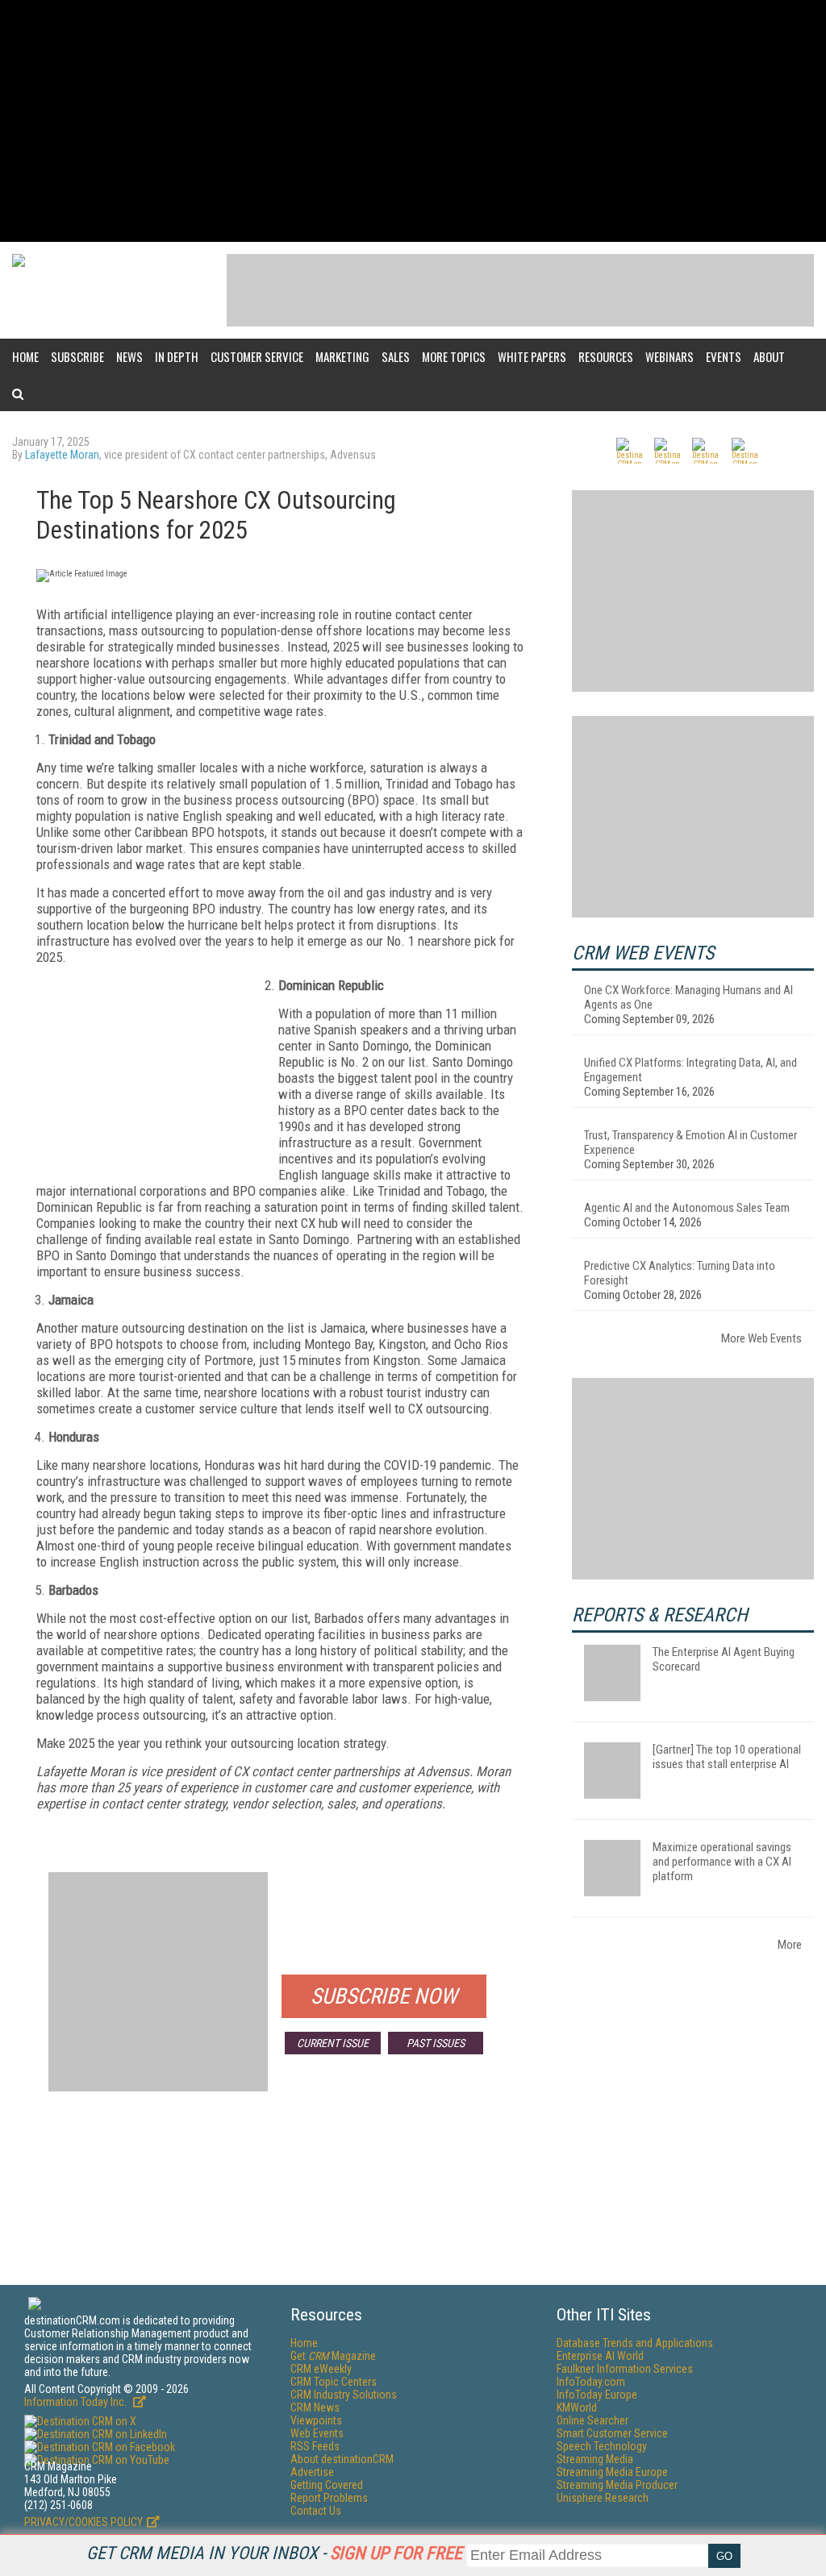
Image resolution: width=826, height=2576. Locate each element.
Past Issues (436, 2043)
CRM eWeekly (321, 2369)
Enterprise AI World (600, 2356)
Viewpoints (316, 2420)
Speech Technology (602, 2446)
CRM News (315, 2407)
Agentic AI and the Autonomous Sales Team (687, 1208)
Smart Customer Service (612, 2433)
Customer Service (257, 356)
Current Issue (333, 2043)
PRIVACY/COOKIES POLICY (83, 2522)
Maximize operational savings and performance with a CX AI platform (722, 1862)
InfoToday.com (591, 2382)
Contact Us (316, 2511)
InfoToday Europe (597, 2395)
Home (25, 356)
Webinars (670, 356)
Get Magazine (333, 2356)
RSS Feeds (315, 2446)
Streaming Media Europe (612, 2472)
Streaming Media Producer (617, 2485)
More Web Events (761, 1338)
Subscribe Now (384, 1996)
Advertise (312, 2472)
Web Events (317, 2433)
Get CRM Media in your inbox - (274, 2553)
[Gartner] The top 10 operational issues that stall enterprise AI (727, 1757)
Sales (396, 356)
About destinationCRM (342, 2459)
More (790, 1945)
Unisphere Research (603, 2498)
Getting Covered (327, 2485)
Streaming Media (595, 2459)
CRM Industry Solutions (344, 2395)
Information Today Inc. (77, 2402)
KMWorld (577, 2407)
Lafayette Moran (62, 455)
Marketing (342, 356)
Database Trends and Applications (635, 2343)
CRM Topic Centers (334, 2382)
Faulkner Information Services (625, 2369)
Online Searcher (592, 2420)
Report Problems (329, 2498)
